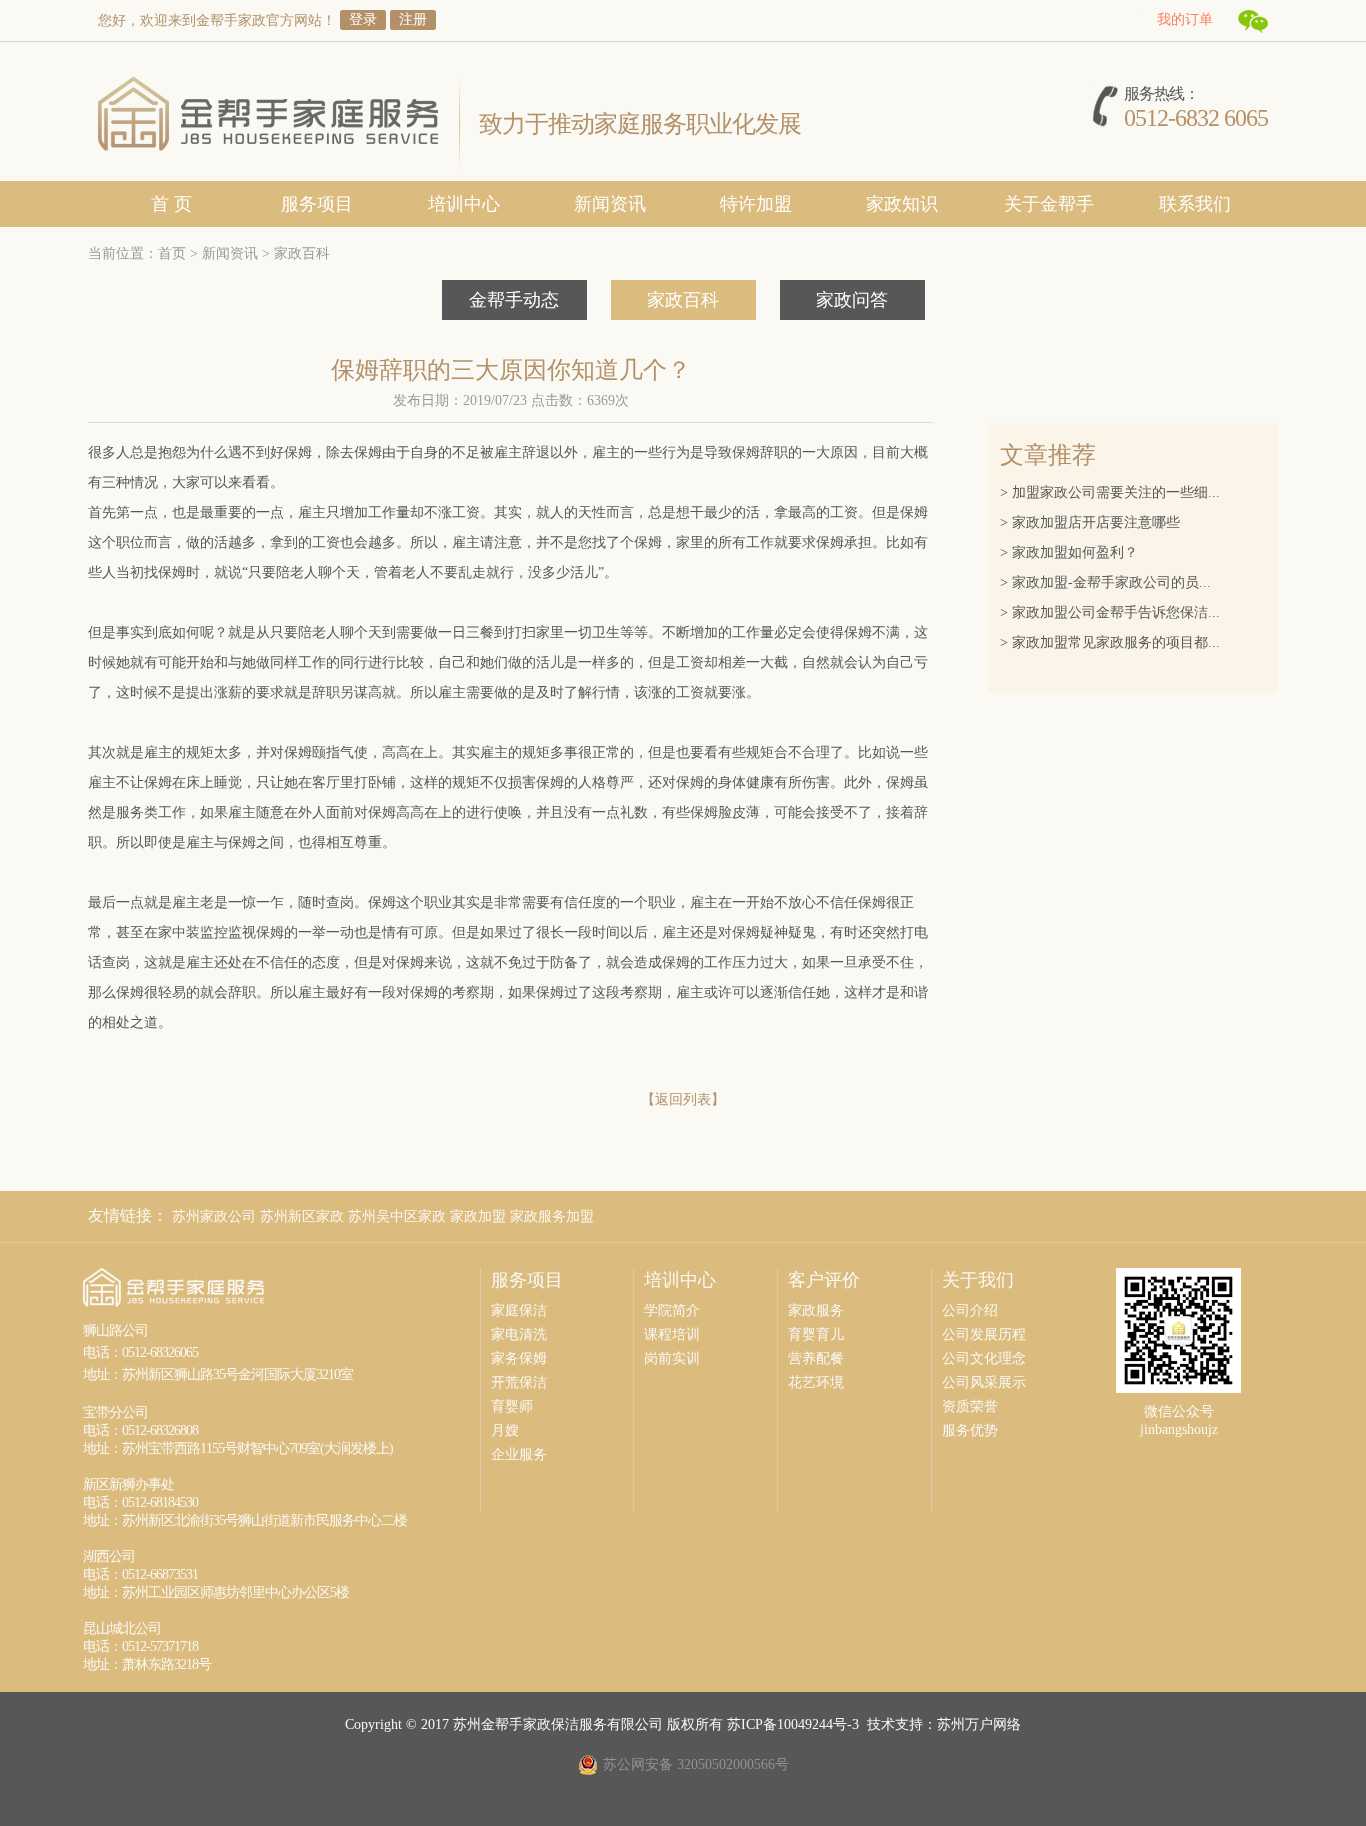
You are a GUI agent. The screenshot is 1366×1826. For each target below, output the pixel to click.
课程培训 (672, 1334)
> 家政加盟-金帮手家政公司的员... (1107, 582)
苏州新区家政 (302, 1216)
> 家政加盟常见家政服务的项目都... (1112, 642)
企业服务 (519, 1454)
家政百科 (302, 253)
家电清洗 (519, 1334)
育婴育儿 (816, 1334)
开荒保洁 (519, 1382)
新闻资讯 (230, 253)
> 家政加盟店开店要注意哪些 (1092, 522)
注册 (413, 19)
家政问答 (852, 300)
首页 (172, 253)
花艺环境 (816, 1382)
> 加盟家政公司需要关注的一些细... (1112, 492)
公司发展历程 (984, 1334)
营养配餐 (816, 1358)
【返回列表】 (683, 1099)
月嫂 (505, 1430)
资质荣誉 (970, 1406)
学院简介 (672, 1310)
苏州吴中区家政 (397, 1216)
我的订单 (1185, 19)
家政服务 (816, 1310)
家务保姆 (519, 1358)
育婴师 (512, 1406)
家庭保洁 (519, 1310)
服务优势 (970, 1430)
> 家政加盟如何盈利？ (1071, 552)
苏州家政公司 (214, 1216)
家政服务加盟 (552, 1216)
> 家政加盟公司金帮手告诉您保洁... (1112, 612)
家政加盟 (478, 1216)
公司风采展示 (984, 1382)
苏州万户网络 (979, 1724)
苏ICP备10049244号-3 (793, 1724)
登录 (363, 19)
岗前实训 (672, 1358)
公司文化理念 (984, 1358)
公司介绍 (970, 1310)
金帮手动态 (514, 300)
